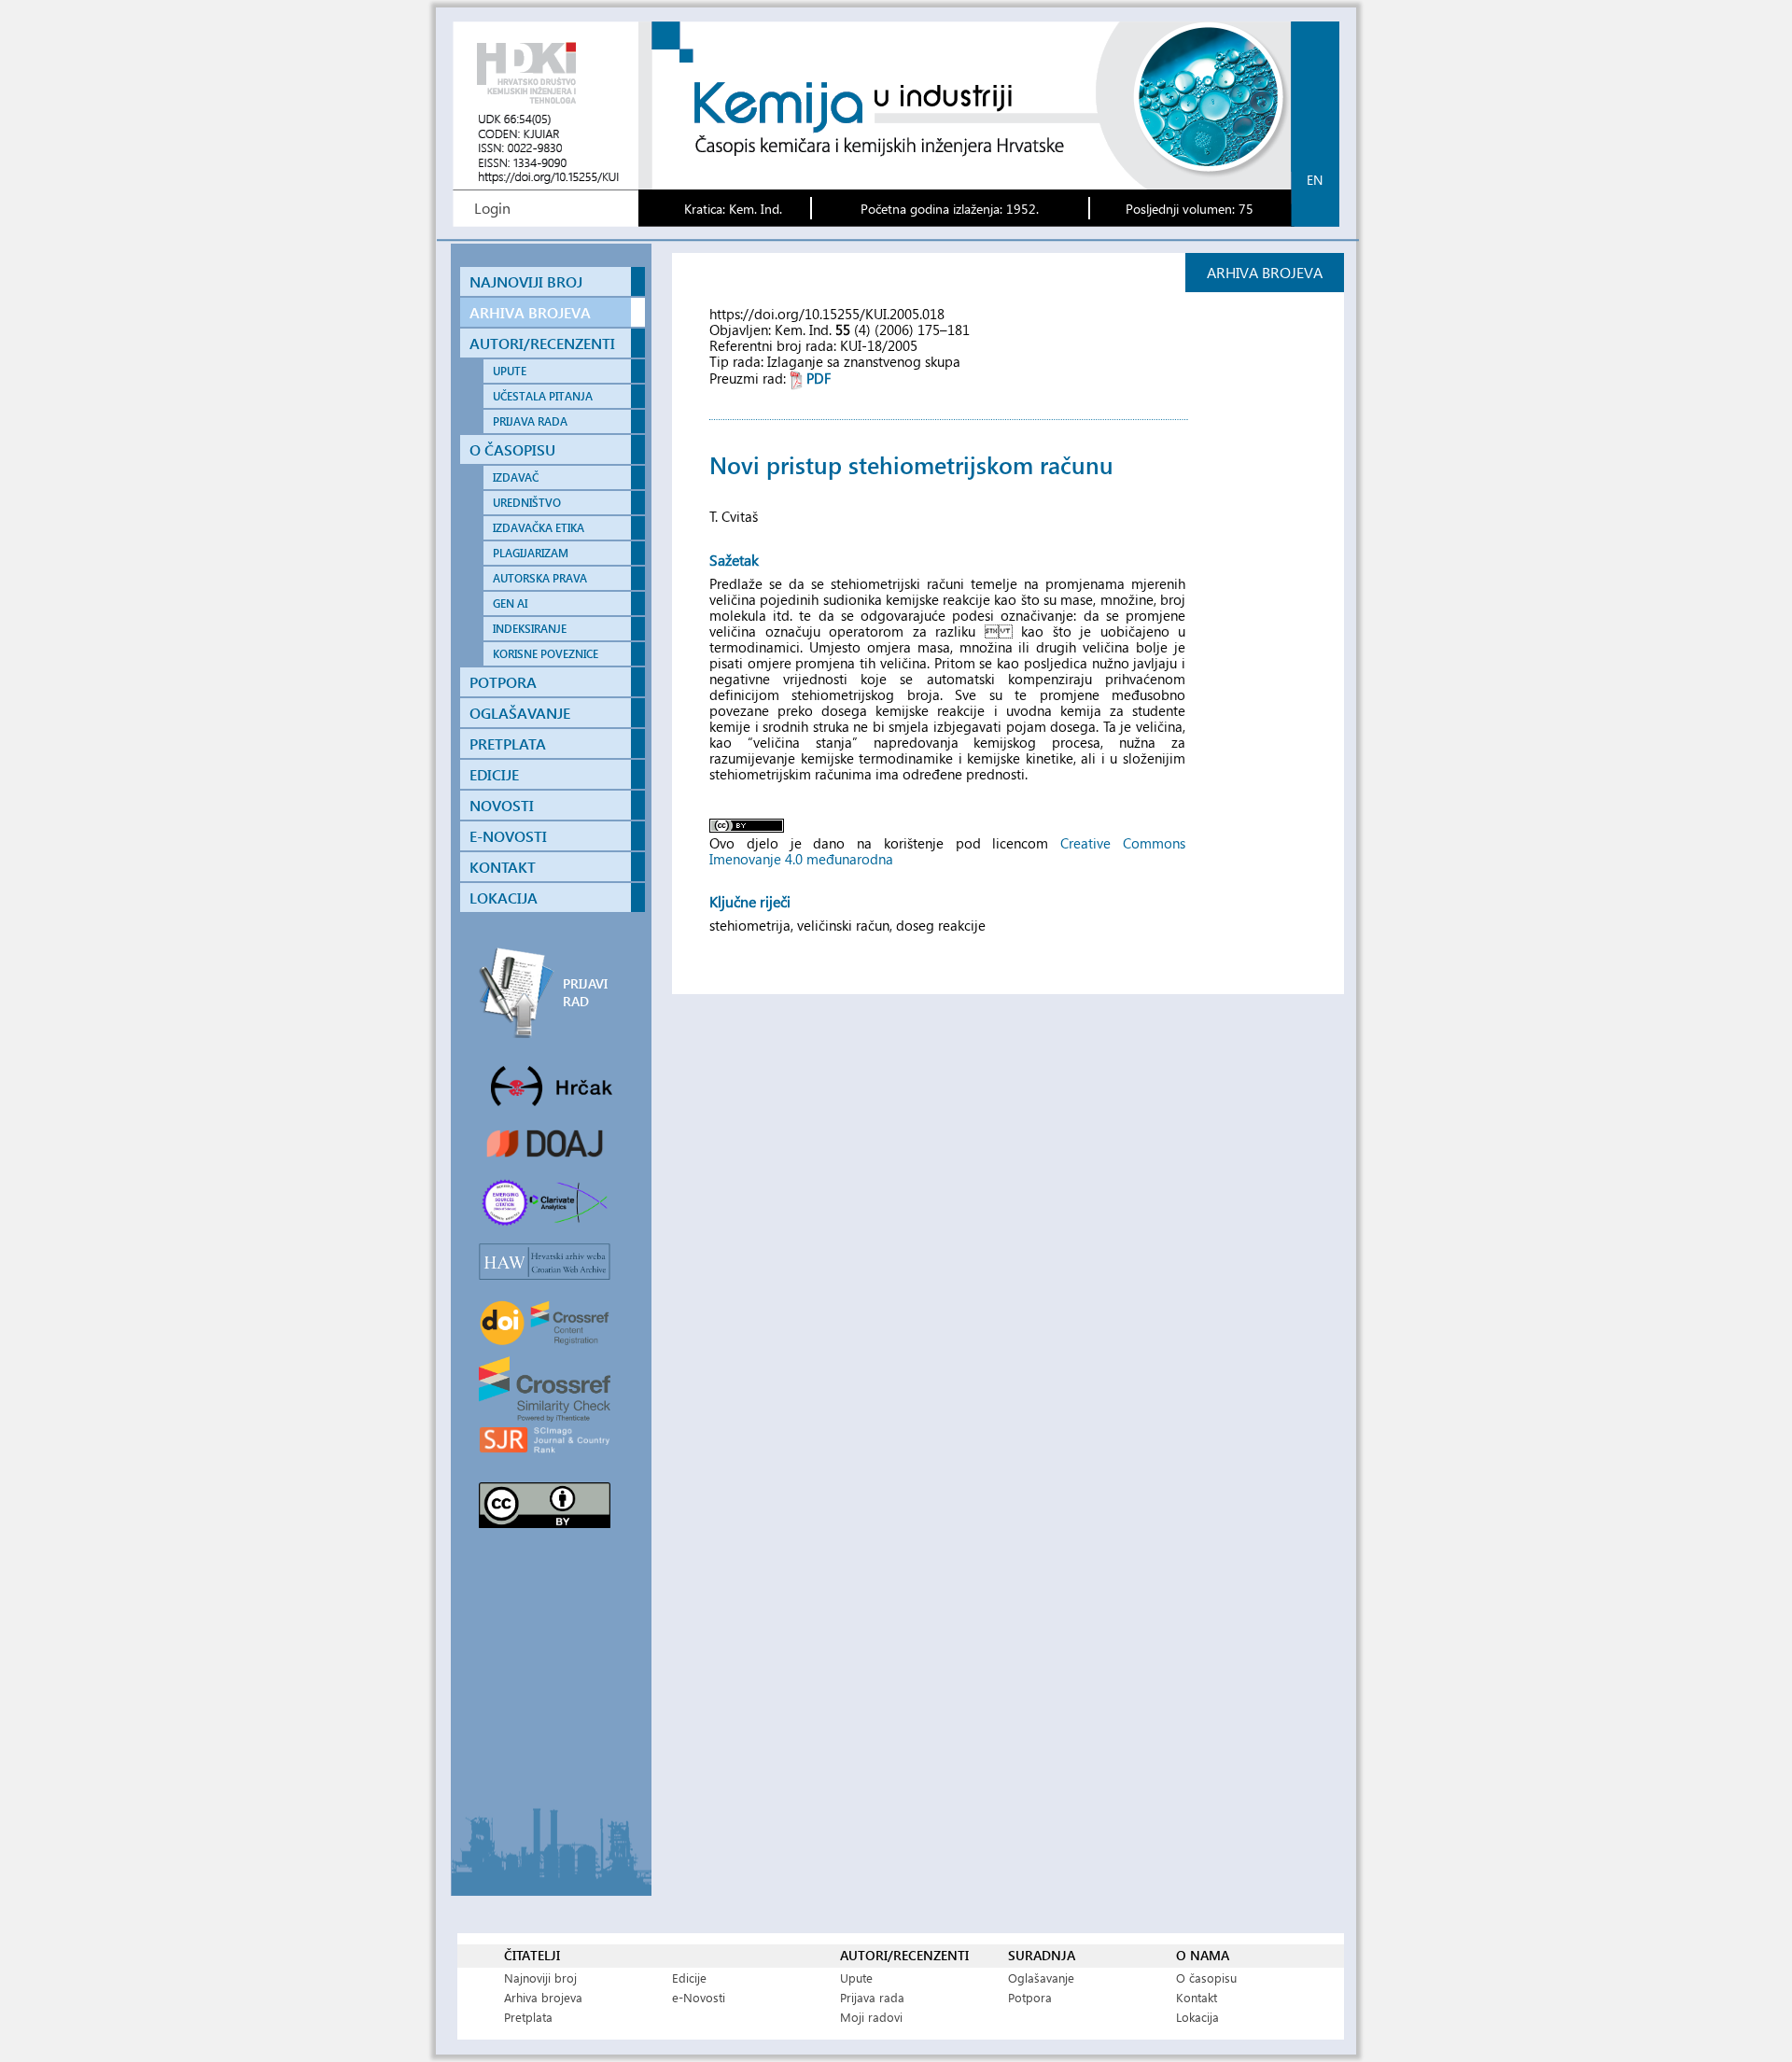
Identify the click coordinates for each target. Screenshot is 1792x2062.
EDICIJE (494, 774)
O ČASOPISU (512, 449)
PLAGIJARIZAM (531, 553)
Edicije (689, 1978)
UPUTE (510, 371)
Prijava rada (872, 1997)
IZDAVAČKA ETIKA (539, 528)
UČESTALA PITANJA (543, 396)
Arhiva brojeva (543, 1997)
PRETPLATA (508, 743)
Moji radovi (871, 2017)
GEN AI (510, 603)
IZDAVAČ (516, 477)
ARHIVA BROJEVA (530, 312)
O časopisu (1206, 1978)
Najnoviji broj (540, 1978)
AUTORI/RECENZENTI (542, 343)
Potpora (1030, 1997)
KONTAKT (503, 867)
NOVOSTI (502, 805)
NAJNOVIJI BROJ (526, 281)
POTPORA (503, 682)
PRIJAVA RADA (530, 421)
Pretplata (528, 2017)
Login (492, 208)
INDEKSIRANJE (530, 629)
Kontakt (1197, 1997)
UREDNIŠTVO (527, 503)
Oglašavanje (1041, 1978)
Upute (856, 1978)
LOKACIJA (504, 898)
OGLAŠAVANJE (520, 713)
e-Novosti (699, 1997)
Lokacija (1197, 2017)
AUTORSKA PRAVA (540, 578)
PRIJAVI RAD (585, 992)
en (1315, 180)
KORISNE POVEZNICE (546, 654)
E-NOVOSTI (508, 836)
